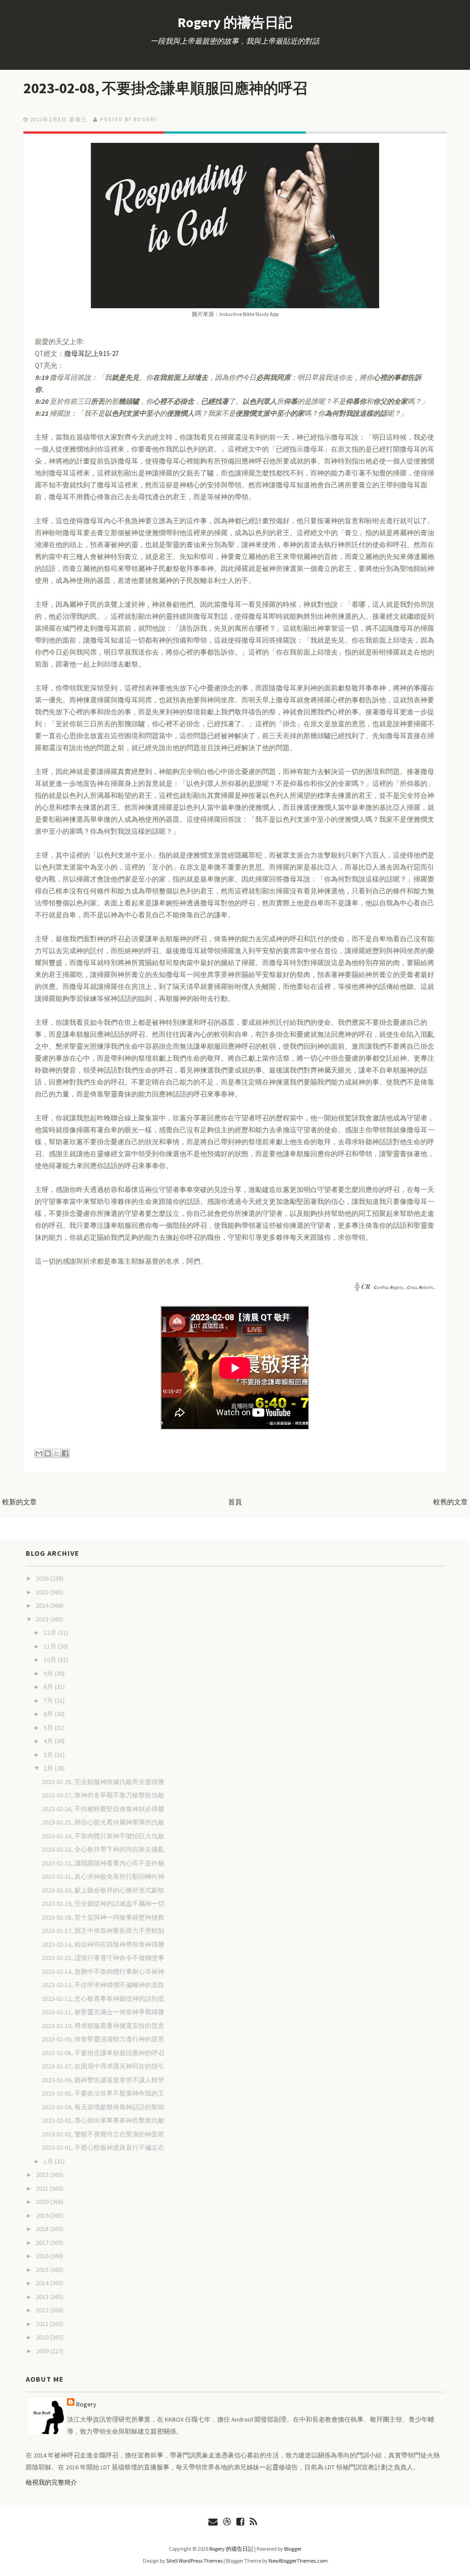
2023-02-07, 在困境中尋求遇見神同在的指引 (103, 2066)
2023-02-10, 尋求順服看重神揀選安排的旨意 (103, 2026)
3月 (49, 1755)
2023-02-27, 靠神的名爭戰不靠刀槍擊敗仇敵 (103, 1795)
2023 (43, 1619)
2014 (43, 2283)
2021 (43, 2188)
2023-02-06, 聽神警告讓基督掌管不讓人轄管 (103, 2080)
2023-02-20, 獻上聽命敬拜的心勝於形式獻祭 (103, 1890)
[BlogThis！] (48, 1453)
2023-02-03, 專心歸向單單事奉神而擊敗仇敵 (103, 2120)
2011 (43, 2324)
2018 (43, 2229)
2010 (43, 2337)
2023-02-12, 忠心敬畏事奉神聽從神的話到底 (103, 1999)
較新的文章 (20, 1502)
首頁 (235, 1502)
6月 (49, 1714)
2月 (49, 1768)
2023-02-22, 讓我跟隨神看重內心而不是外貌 (103, 1863)
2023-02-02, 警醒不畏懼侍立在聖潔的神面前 (103, 2134)
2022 (43, 2175)
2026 (43, 1578)
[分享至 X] (56, 1453)
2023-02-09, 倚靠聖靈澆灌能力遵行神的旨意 (103, 2039)
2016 (43, 2256)
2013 (43, 2297)
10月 (51, 1660)
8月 (49, 1687)
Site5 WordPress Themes (194, 2561)
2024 (43, 1605)
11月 (51, 1646)
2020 (43, 2202)
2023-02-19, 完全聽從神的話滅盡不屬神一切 (103, 1904)
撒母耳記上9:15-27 (91, 353)
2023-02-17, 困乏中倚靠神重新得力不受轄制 (103, 1931)
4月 (49, 1741)
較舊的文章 (450, 1502)
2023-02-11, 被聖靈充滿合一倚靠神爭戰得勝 (103, 2012)
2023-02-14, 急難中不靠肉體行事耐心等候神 (103, 1972)
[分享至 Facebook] (65, 1453)
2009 (43, 2351)
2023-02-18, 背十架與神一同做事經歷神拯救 (103, 1917)
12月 (51, 1633)
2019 (43, 2215)
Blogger (293, 2549)
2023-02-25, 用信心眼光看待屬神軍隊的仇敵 (103, 1822)
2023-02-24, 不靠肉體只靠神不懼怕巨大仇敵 (103, 1836)
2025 (43, 1592)
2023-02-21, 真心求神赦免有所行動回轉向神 (103, 1876)
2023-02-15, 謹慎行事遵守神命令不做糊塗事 (103, 1958)
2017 (43, 2243)
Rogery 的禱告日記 (235, 22)
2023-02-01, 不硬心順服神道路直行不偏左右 (103, 2147)
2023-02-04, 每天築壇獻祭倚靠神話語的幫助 (103, 2107)
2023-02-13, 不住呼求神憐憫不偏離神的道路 (103, 1985)
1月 (49, 2161)
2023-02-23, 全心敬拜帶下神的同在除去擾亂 (103, 1849)
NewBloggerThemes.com (298, 2561)
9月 (49, 1673)
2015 (43, 2270)
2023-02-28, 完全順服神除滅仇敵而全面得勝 (103, 1782)
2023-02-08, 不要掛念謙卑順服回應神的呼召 (165, 88)
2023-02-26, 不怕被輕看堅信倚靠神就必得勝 (103, 1809)
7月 (49, 1700)
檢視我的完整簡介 (51, 2482)
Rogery (86, 2404)
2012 (43, 2310)
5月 (49, 1728)
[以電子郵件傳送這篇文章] (39, 1453)
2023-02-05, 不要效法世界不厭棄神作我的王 (103, 2093)
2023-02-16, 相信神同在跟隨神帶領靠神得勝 (103, 1944)
